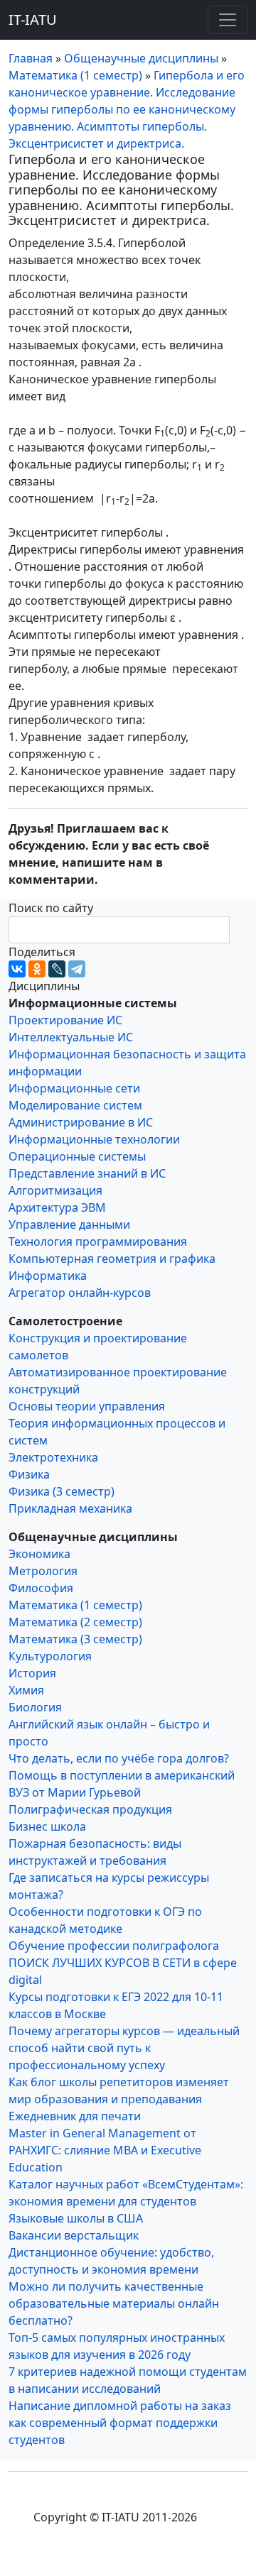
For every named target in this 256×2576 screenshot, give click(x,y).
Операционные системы (77, 1156)
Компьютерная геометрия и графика (112, 1259)
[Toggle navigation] (228, 20)
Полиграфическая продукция (90, 1809)
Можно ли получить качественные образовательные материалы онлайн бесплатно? (114, 2303)
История (32, 1673)
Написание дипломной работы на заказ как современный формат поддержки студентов (120, 2423)
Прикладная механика (70, 1508)
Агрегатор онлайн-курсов (80, 1293)
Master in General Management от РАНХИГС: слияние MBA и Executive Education (105, 2150)
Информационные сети (74, 1088)
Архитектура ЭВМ (57, 1207)
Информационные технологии (94, 1139)
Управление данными (69, 1224)
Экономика (39, 1554)
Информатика (48, 1276)
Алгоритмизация (55, 1190)
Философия (41, 1588)
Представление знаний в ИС (87, 1173)
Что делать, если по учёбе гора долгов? (119, 1758)
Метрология (43, 1571)
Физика (29, 1474)
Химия (26, 1690)
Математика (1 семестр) (75, 1605)
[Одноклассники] (37, 969)
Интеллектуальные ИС (71, 1037)
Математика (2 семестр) (75, 1622)
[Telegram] (77, 969)
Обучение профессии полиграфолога (114, 1946)
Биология (35, 1707)
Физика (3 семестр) (62, 1491)
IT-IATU (33, 20)
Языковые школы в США (76, 2218)
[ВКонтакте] (17, 969)
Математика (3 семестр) (75, 1639)
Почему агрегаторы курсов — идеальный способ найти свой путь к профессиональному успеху (124, 2048)
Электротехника (53, 1457)
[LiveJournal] (57, 969)
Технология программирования (98, 1242)
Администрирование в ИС (81, 1122)
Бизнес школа (47, 1826)
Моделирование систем (75, 1105)
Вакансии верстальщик (74, 2235)
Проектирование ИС (65, 1020)
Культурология (50, 1656)
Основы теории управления (87, 1406)
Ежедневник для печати (75, 2116)
